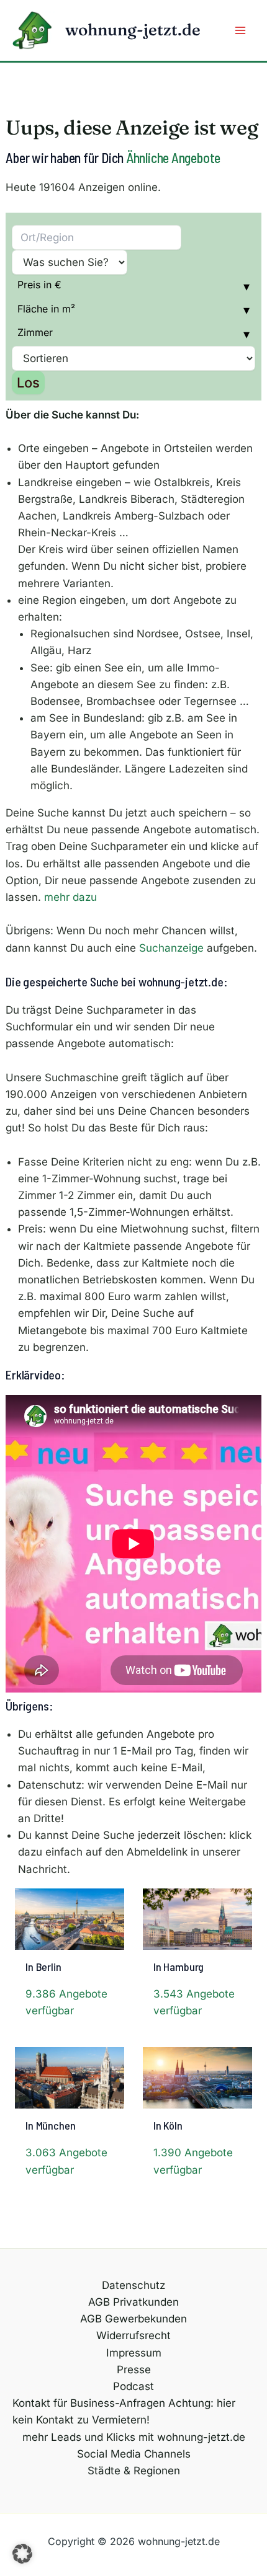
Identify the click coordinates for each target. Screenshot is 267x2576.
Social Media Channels (134, 2454)
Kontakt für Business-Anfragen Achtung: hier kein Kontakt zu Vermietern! (124, 2411)
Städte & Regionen (134, 2471)
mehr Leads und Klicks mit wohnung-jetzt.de (134, 2437)
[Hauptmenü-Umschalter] (241, 30)
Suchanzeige (171, 948)
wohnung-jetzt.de (133, 30)
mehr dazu (70, 897)
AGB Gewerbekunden (133, 2319)
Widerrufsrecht (133, 2335)
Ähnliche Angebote (173, 157)
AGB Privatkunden (133, 2302)
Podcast (133, 2386)
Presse (134, 2370)
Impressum (134, 2353)
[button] (22, 2554)
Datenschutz (133, 2285)
